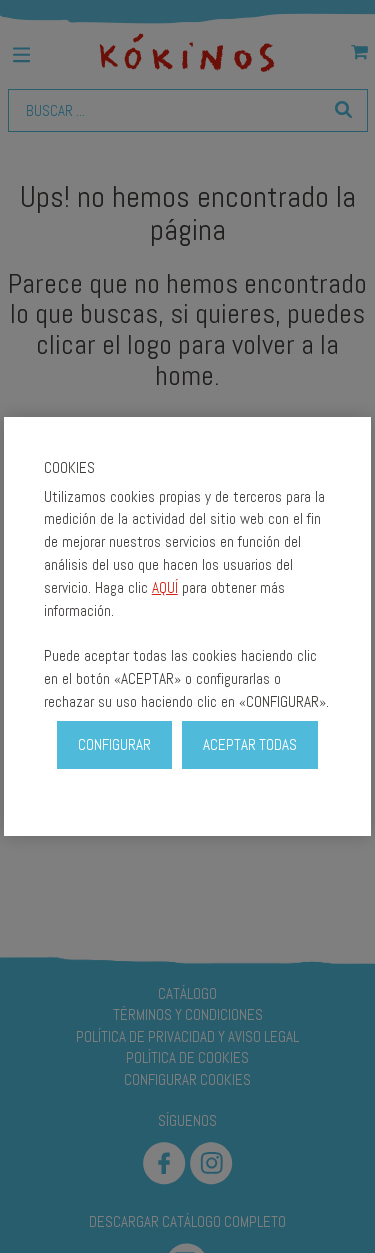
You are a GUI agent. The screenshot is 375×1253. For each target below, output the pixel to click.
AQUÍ (165, 587)
